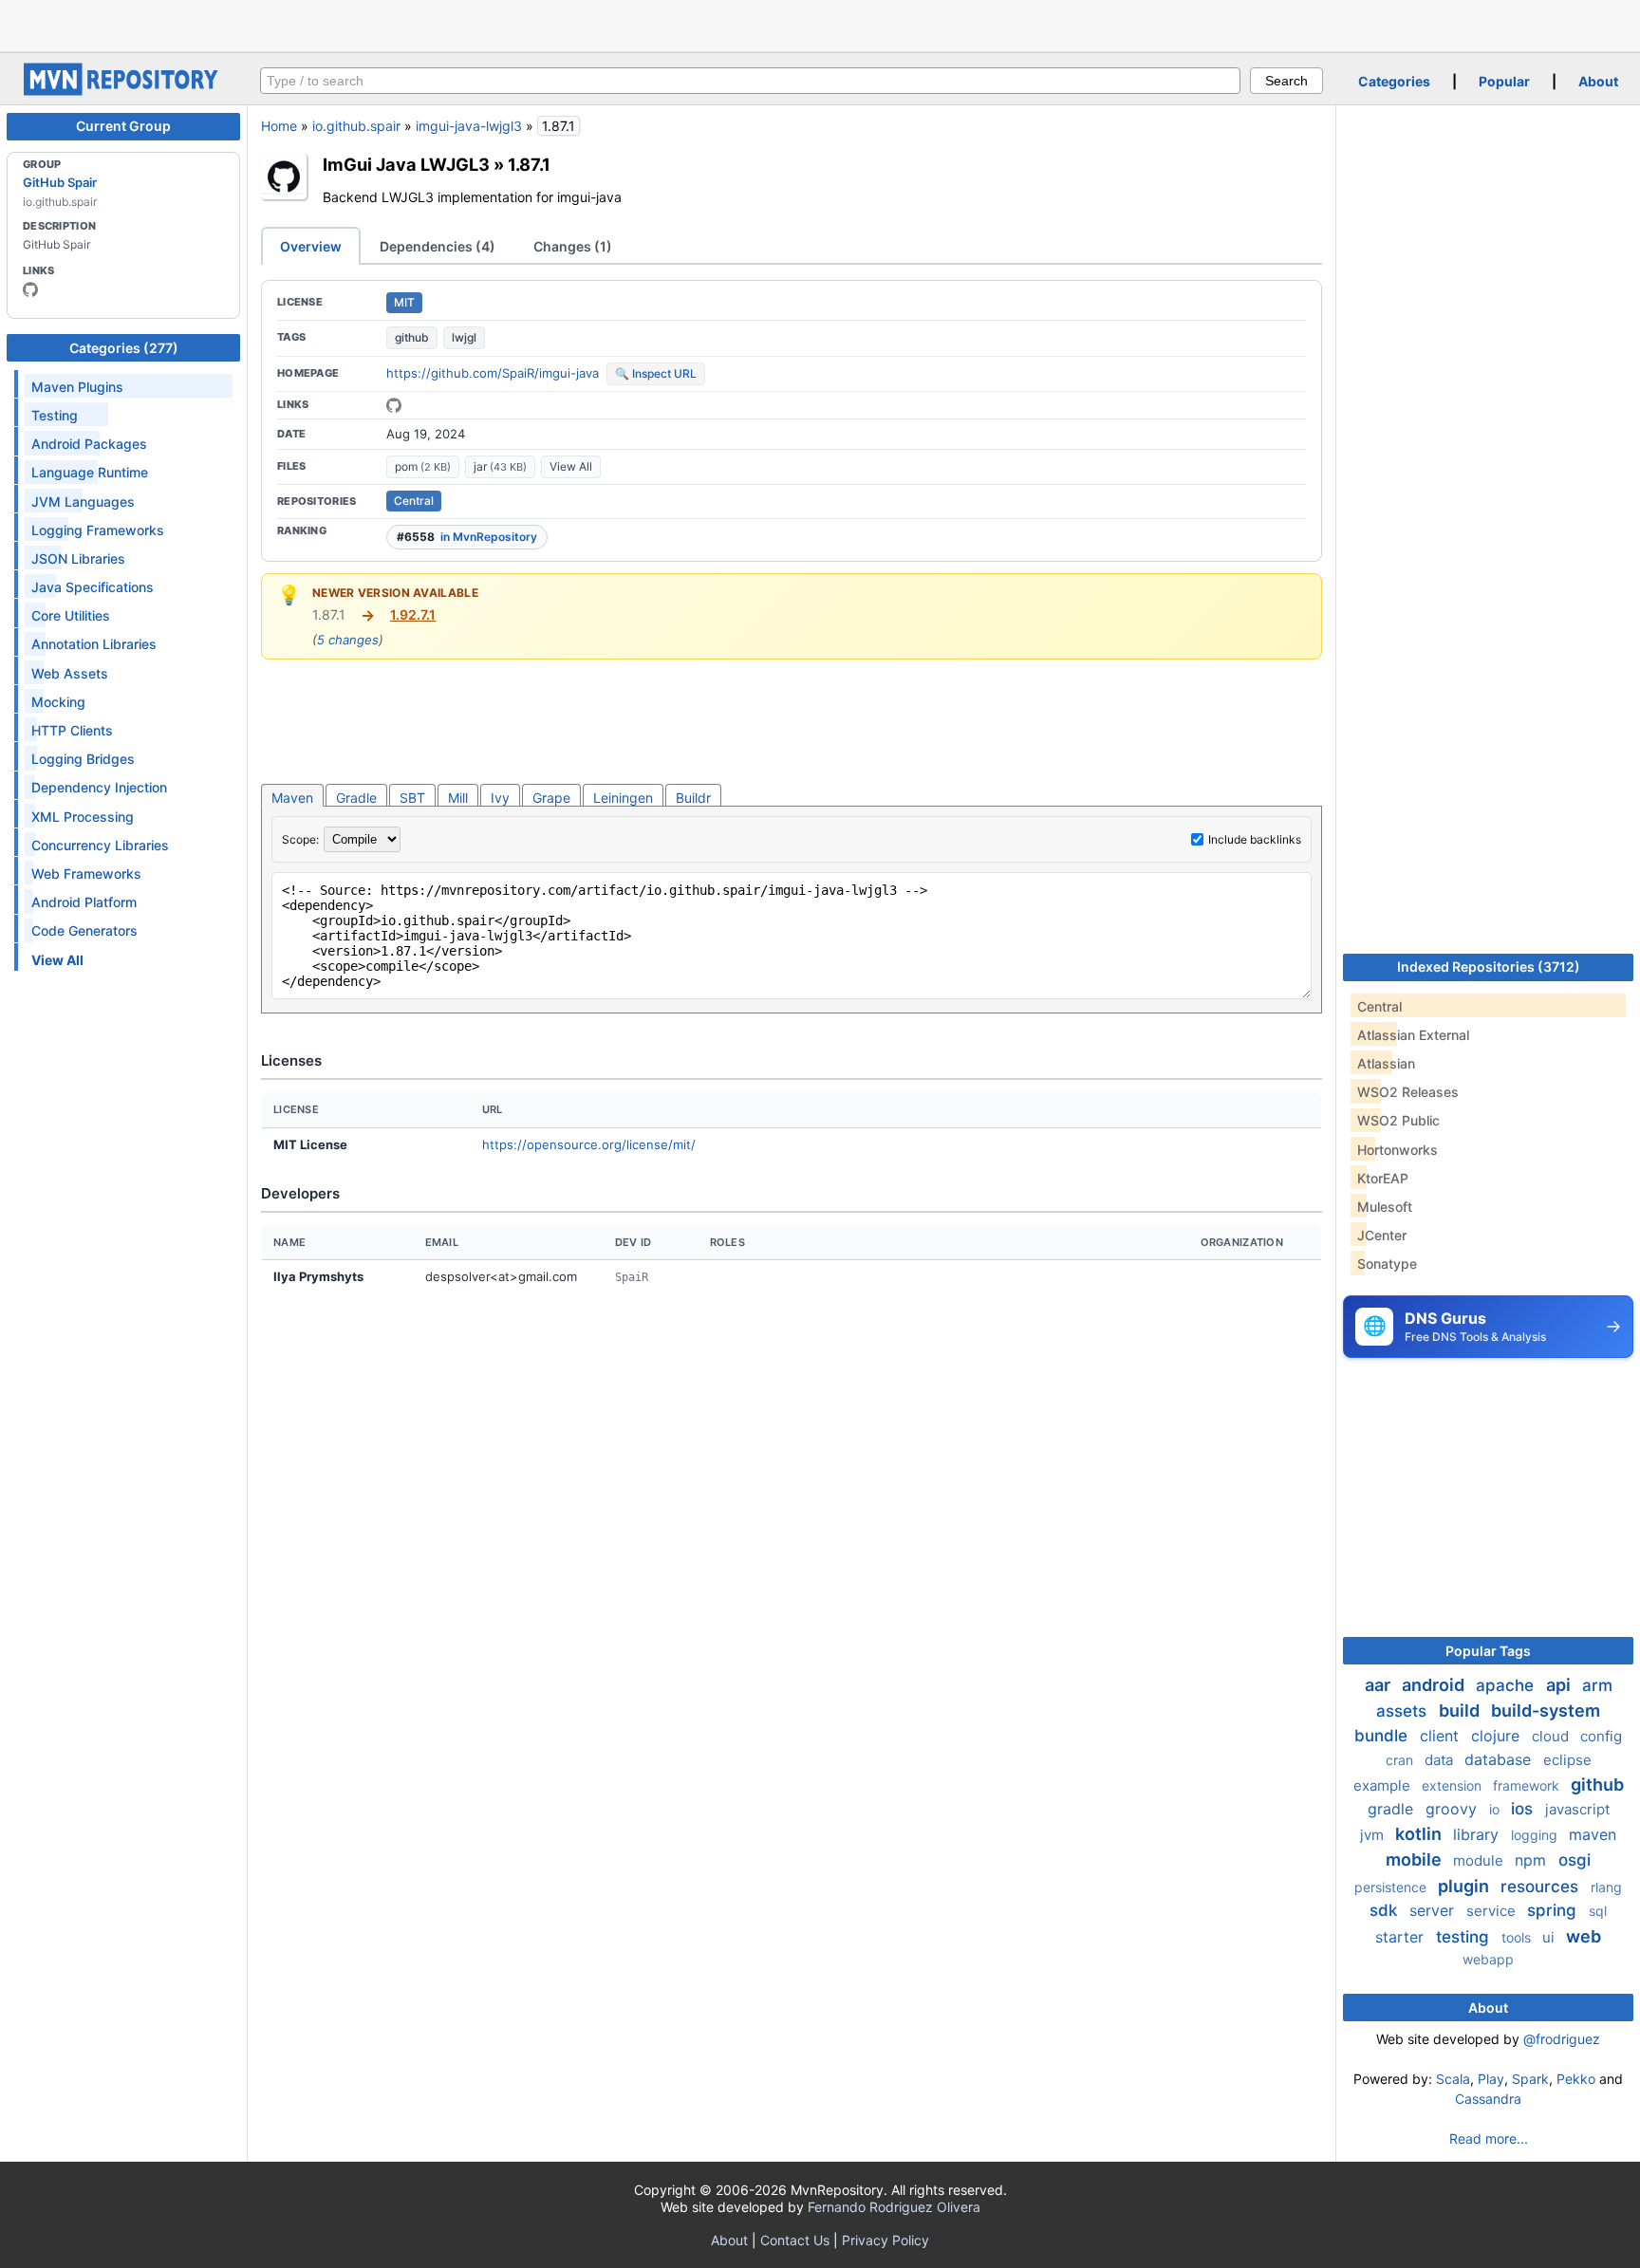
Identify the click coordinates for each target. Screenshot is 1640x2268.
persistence (1392, 1887)
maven (1593, 1834)
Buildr (693, 798)
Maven (292, 798)
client (1442, 1736)
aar (1379, 1685)
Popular (1504, 81)
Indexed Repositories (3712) (1489, 967)
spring (1554, 1910)
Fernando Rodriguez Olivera (894, 2207)
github (412, 337)
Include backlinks (1255, 839)
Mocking (58, 702)
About (1598, 81)
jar (500, 466)
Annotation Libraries (94, 644)
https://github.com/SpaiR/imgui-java (493, 373)
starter (1402, 1937)
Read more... (1489, 2138)
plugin (1465, 1886)
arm (1597, 1685)
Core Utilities (71, 615)
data (1441, 1760)
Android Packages (89, 444)
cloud (1552, 1736)
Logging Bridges (83, 759)
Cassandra (1488, 2099)
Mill (458, 798)
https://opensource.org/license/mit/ (589, 1144)
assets (1404, 1711)
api (1560, 1685)
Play (1491, 2079)
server (1434, 1910)
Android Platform (84, 902)
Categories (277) (124, 348)
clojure (1498, 1736)
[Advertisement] (820, 24)
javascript (1577, 1809)
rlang (1606, 1887)
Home (279, 126)
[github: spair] (30, 289)
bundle (1383, 1736)
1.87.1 (529, 164)
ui (1550, 1937)
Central (414, 501)
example (1384, 1785)
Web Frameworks (86, 874)
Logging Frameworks (98, 530)
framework (1528, 1785)
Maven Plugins (77, 387)
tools (1518, 1937)
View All (571, 466)
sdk (1386, 1910)
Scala (1453, 2079)
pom (423, 466)
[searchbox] (750, 81)
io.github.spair (356, 126)
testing (1465, 1937)
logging (1536, 1835)
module (1480, 1860)
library (1478, 1834)
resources (1542, 1887)
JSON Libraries (78, 558)
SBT (412, 798)
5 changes (348, 640)
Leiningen (623, 798)
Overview (311, 246)
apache (1507, 1685)
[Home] (123, 91)
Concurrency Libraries (100, 845)
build (1461, 1710)
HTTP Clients (72, 730)
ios (1524, 1809)
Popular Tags (1488, 1651)
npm (1533, 1860)
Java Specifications (93, 587)
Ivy (500, 798)
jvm (1374, 1835)
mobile (1416, 1859)
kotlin (1420, 1834)
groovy (1454, 1809)
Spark (1530, 2079)
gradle (1393, 1809)
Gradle (356, 798)
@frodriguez (1562, 2039)
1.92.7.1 (413, 614)
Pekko (1576, 2079)
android (1435, 1685)
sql (1598, 1911)
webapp (1488, 1959)
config (1601, 1736)
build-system (1546, 1710)
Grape (551, 798)
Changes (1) (573, 246)
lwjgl (464, 337)
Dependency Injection (99, 787)
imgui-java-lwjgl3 (469, 126)
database (1500, 1759)
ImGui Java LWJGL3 (406, 164)
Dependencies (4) (438, 246)
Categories (1394, 81)
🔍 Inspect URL (656, 373)
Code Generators (84, 930)
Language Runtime (90, 472)
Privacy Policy (885, 2240)
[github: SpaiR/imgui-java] (394, 405)
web (1584, 1936)
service (1493, 1911)
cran (1401, 1760)
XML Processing (83, 817)
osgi (1575, 1860)
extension (1454, 1785)
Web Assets (70, 673)
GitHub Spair (60, 182)
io (1496, 1809)
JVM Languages (83, 502)
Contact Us (795, 2240)
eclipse (1567, 1760)
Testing (55, 415)
